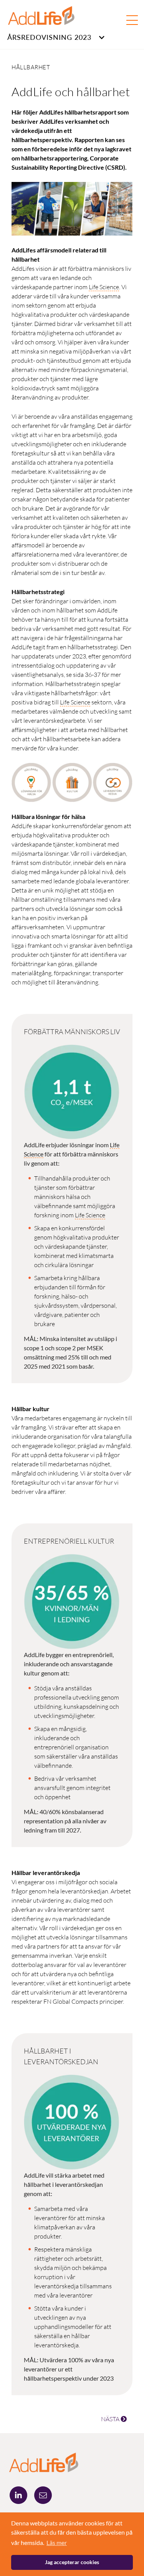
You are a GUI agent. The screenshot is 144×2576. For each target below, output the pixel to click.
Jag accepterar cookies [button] (72, 2562)
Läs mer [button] (57, 2542)
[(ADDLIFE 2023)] (44, 2461)
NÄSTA (111, 2419)
